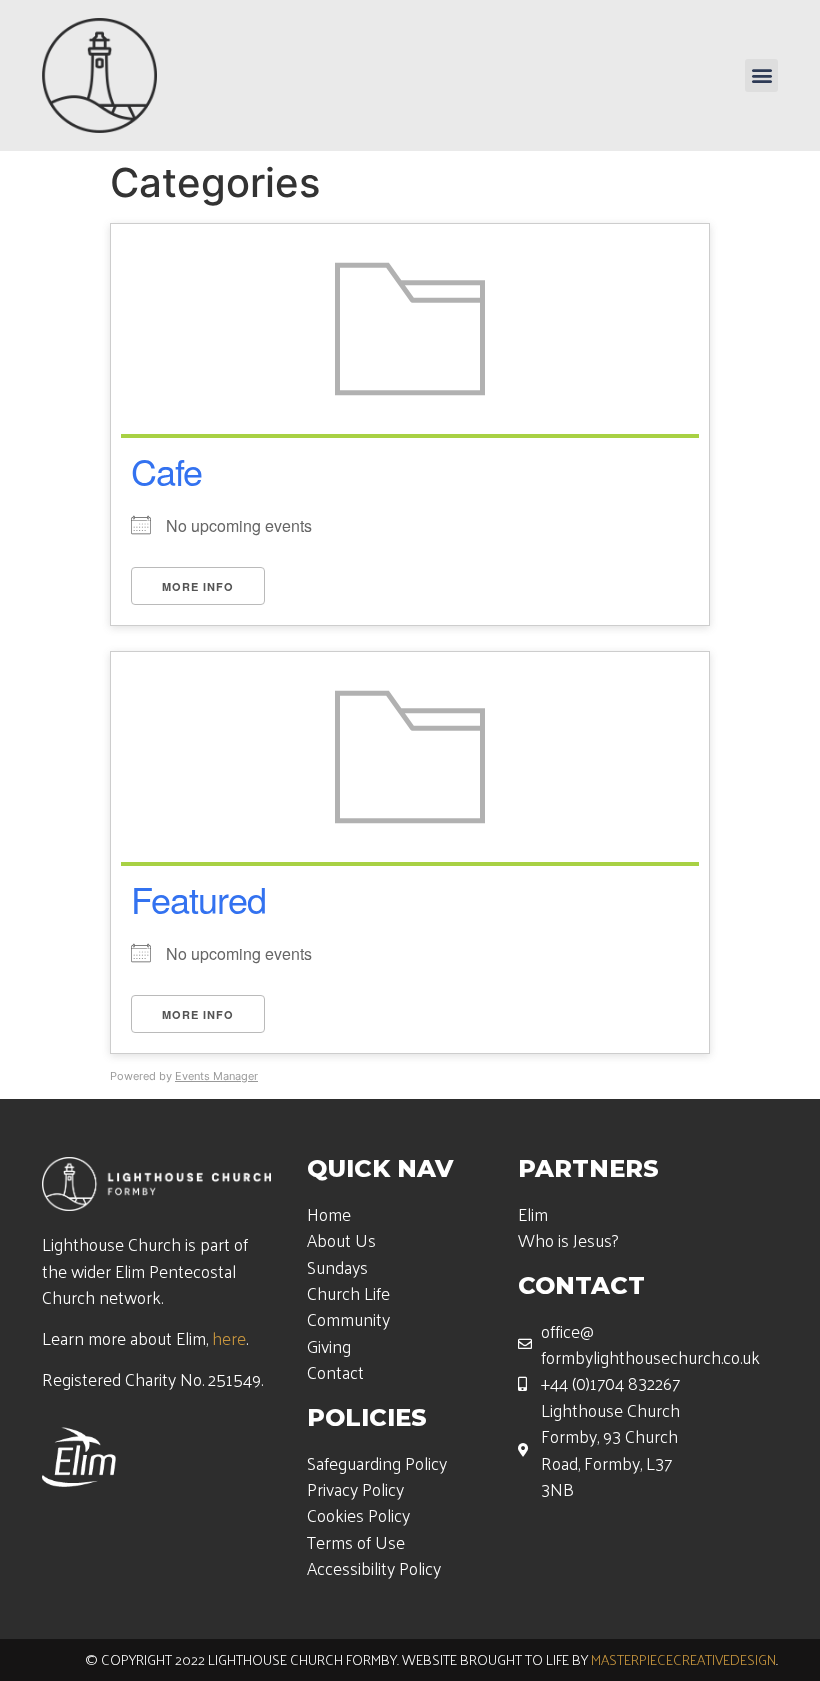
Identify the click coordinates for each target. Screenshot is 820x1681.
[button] (761, 75)
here (229, 1338)
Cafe (166, 470)
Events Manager (216, 1076)
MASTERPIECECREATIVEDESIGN (683, 1659)
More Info (198, 586)
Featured (198, 898)
